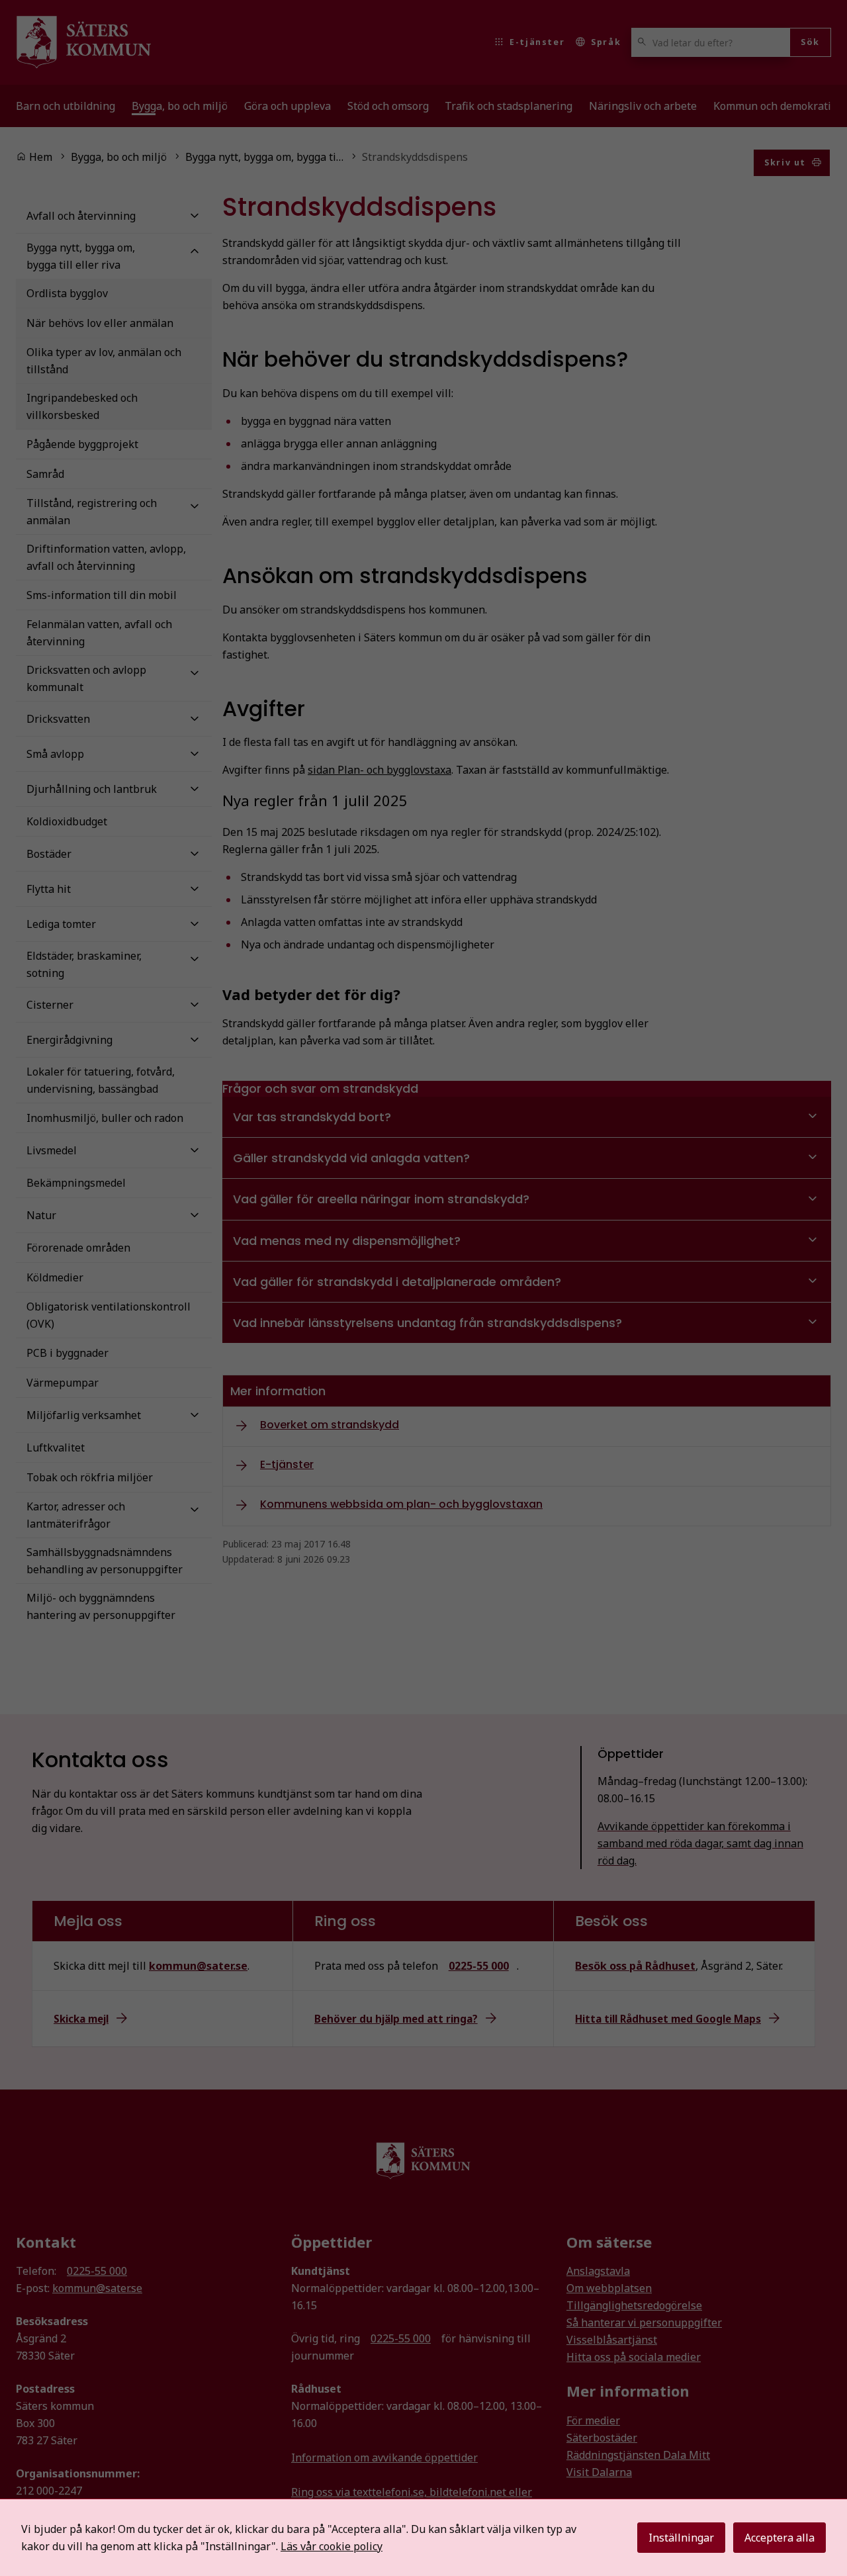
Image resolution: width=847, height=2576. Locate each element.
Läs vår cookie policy (332, 2546)
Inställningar (681, 2538)
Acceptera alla (780, 2538)
